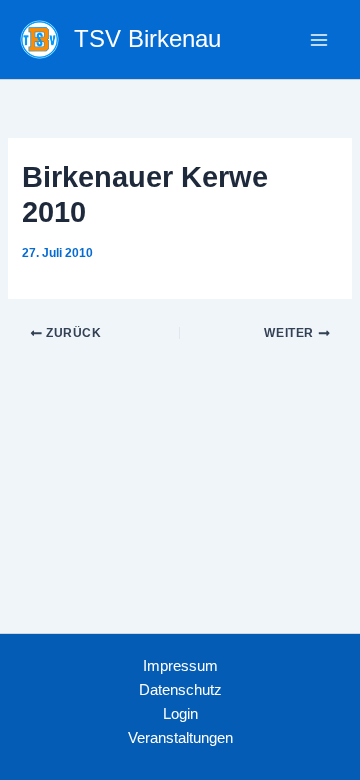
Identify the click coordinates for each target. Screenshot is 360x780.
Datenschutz (180, 690)
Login (180, 714)
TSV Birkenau (147, 39)
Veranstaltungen (180, 738)
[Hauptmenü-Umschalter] (319, 40)
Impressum (180, 666)
